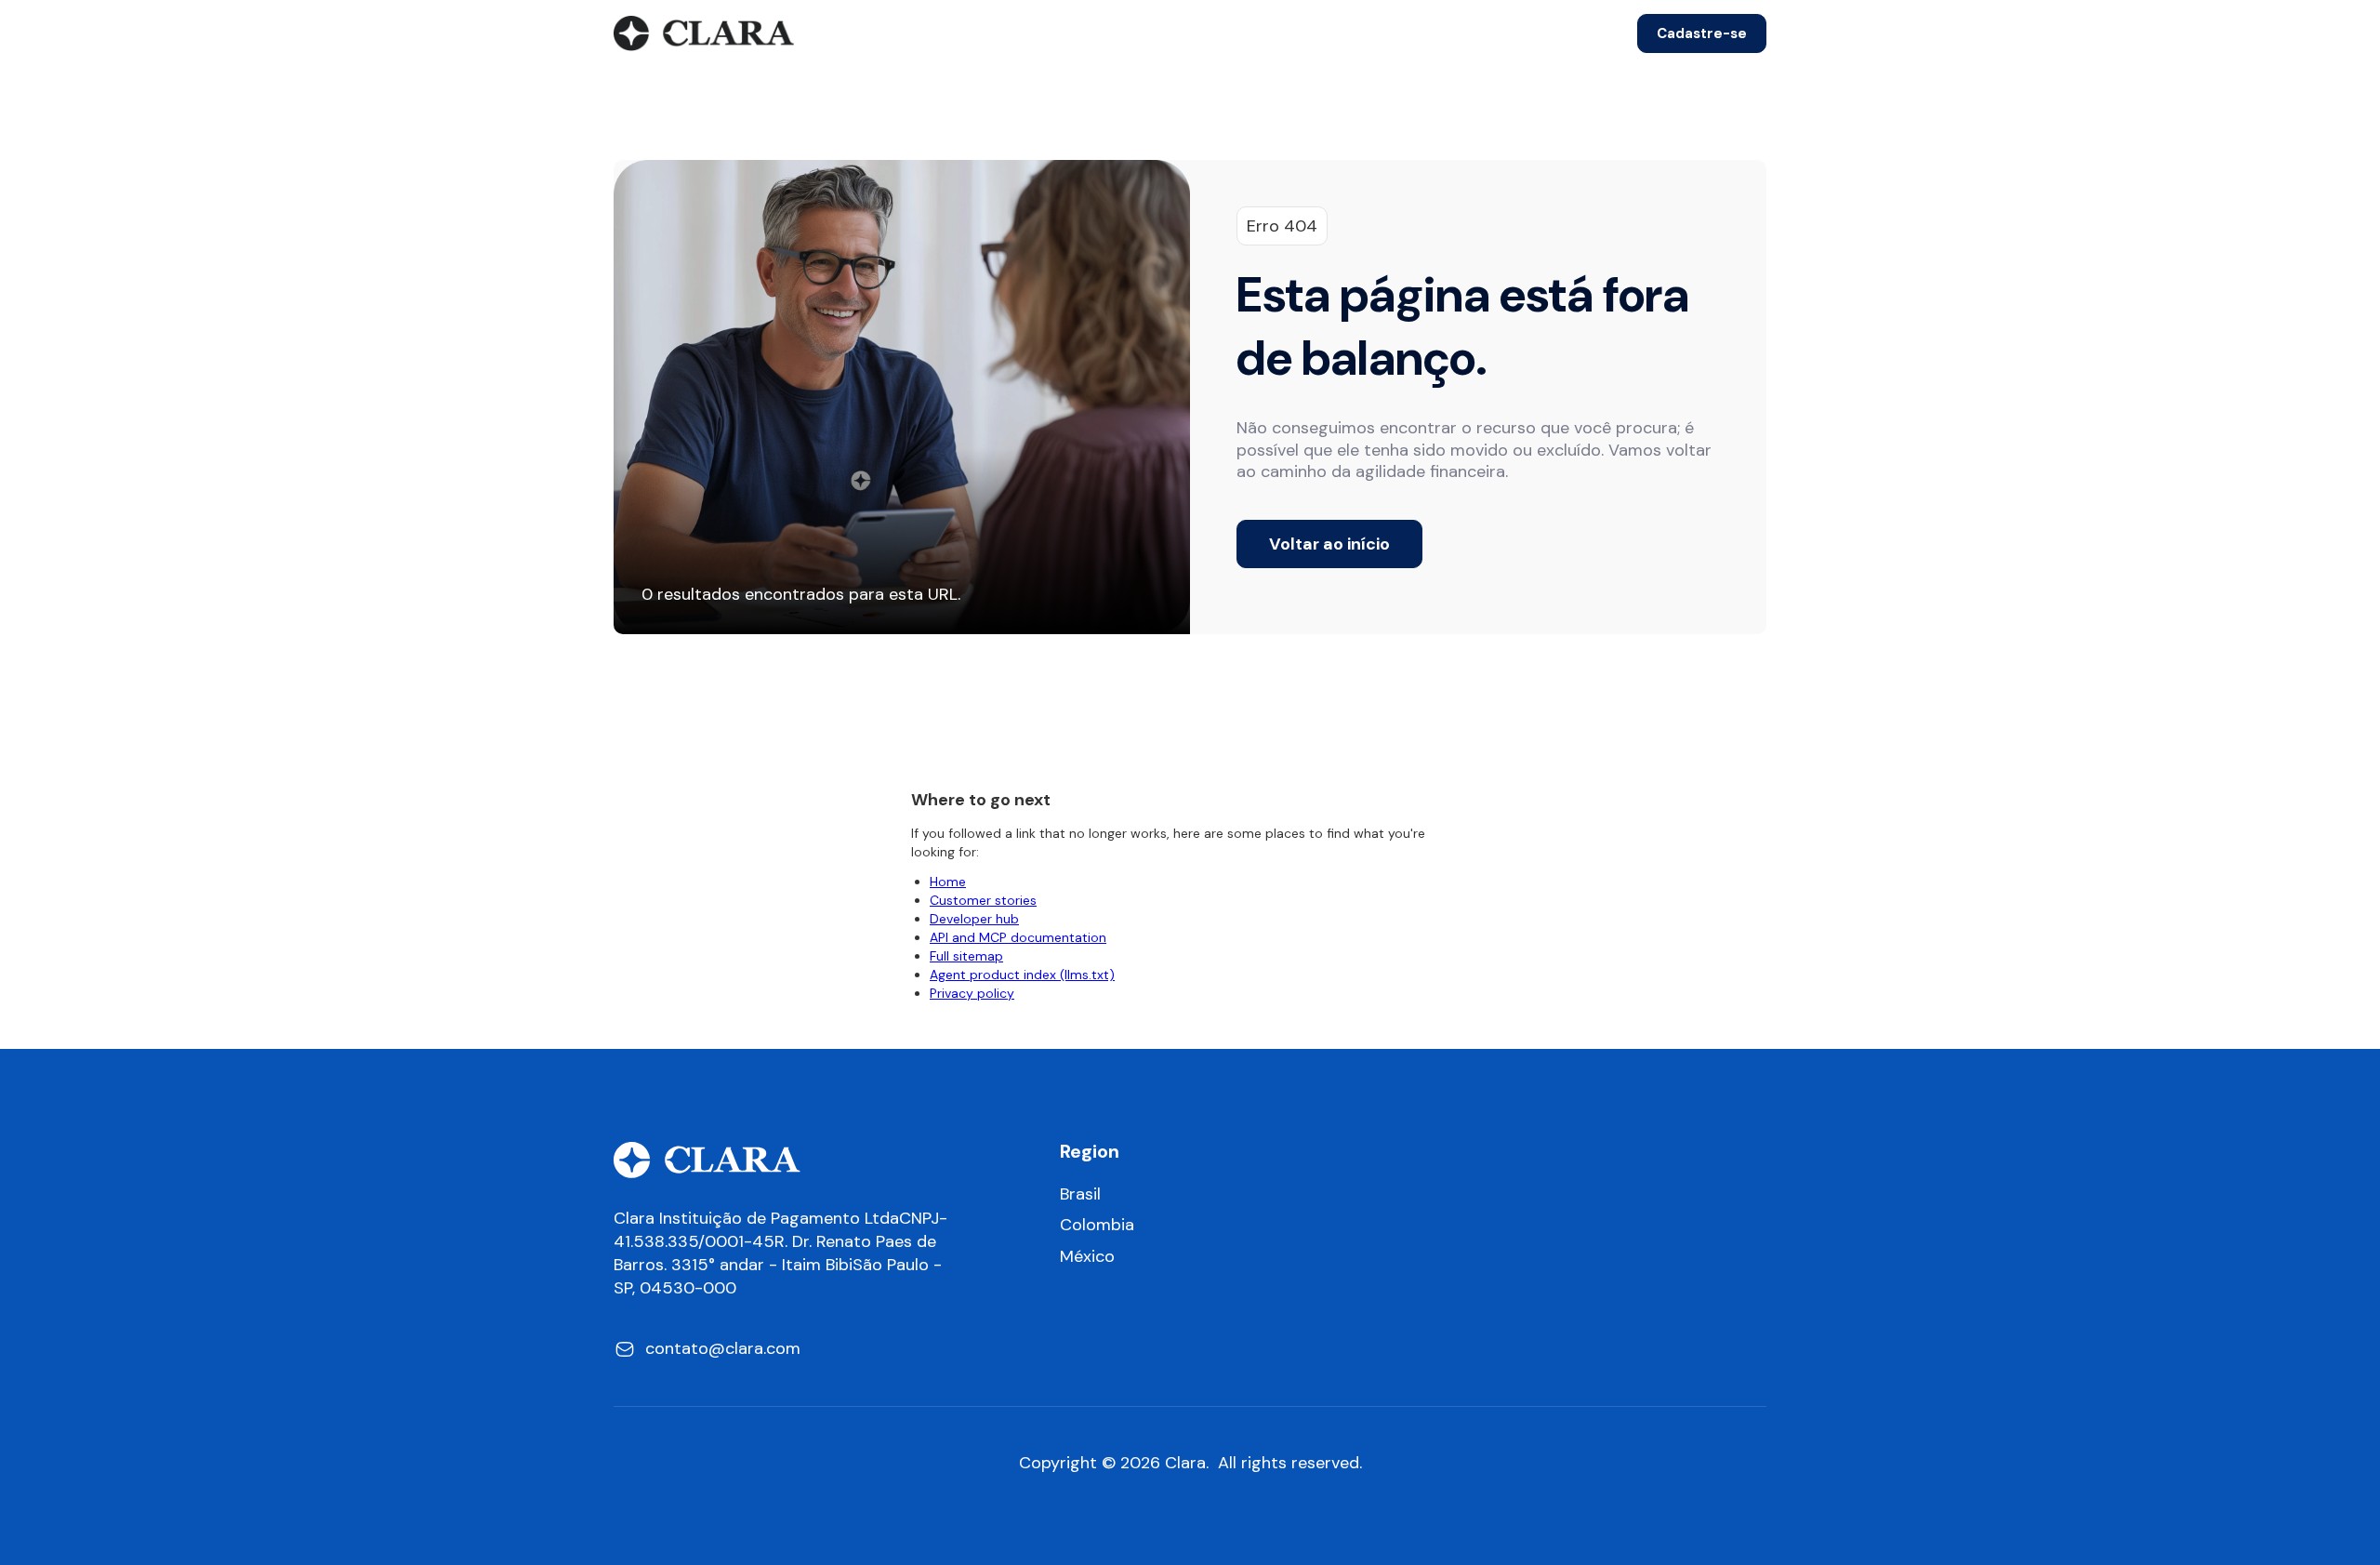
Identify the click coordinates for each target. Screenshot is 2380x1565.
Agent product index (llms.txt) (1022, 975)
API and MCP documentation (1018, 937)
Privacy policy (972, 993)
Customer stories (983, 900)
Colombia (1097, 1225)
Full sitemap (966, 956)
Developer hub (974, 919)
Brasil (1080, 1194)
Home (948, 882)
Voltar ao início (1329, 544)
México (1087, 1257)
